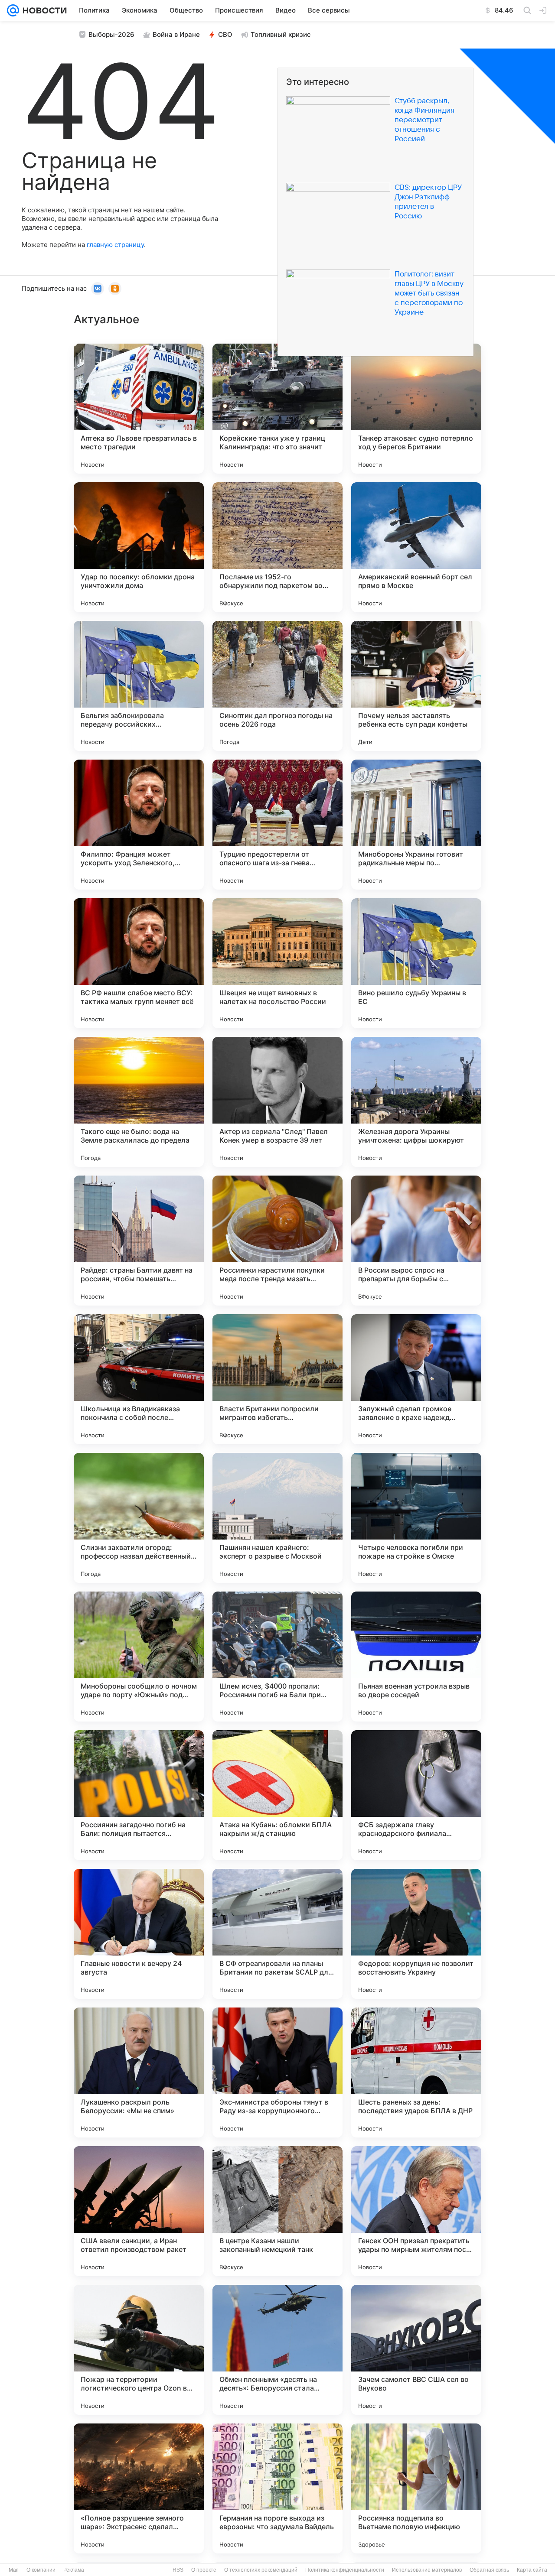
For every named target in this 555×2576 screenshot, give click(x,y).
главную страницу (115, 245)
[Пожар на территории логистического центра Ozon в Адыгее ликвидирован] (139, 2350)
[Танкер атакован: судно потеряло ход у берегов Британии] (416, 409)
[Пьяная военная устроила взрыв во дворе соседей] (416, 1657)
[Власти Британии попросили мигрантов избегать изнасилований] (277, 1379)
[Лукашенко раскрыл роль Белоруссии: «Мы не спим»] (139, 2072)
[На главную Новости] (43, 10)
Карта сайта (532, 2570)
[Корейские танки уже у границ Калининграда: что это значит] (277, 409)
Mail (14, 2570)
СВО (225, 34)
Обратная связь (489, 2570)
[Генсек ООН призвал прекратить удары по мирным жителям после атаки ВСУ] (416, 2211)
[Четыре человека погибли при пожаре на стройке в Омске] (416, 1518)
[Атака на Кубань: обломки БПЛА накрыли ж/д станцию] (277, 1795)
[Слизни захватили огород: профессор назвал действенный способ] (139, 1518)
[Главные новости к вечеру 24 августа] (139, 1934)
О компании (41, 2570)
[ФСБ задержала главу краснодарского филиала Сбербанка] (416, 1795)
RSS (178, 2570)
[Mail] (13, 10)
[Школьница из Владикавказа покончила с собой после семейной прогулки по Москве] (139, 1379)
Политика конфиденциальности (345, 2570)
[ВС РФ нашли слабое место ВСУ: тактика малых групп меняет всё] (139, 963)
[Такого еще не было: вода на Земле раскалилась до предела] (139, 1102)
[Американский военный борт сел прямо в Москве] (416, 547)
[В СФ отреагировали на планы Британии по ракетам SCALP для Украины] (277, 1934)
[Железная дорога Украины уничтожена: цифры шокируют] (416, 1102)
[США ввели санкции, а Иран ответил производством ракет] (139, 2211)
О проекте (204, 2570)
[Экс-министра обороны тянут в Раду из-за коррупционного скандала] (277, 2072)
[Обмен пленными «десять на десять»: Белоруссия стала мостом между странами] (277, 2350)
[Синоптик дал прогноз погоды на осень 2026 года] (277, 686)
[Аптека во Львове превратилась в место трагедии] (139, 409)
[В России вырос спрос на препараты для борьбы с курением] (416, 1241)
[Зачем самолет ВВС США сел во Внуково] (416, 2350)
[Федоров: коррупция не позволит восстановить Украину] (416, 1934)
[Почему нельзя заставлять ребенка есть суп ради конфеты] (416, 686)
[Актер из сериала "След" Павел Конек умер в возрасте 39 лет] (277, 1102)
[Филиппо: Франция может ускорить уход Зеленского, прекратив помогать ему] (139, 825)
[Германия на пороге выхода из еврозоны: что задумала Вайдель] (277, 2488)
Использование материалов (427, 2570)
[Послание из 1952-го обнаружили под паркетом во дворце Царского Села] (277, 547)
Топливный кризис (281, 34)
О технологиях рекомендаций (261, 2570)
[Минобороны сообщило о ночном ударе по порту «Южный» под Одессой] (139, 1657)
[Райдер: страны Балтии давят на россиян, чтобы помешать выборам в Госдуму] (139, 1241)
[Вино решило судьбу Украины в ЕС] (416, 963)
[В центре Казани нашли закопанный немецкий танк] (277, 2211)
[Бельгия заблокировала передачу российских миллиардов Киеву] (139, 686)
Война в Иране (176, 34)
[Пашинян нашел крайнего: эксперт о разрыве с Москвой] (277, 1518)
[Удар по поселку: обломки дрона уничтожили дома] (139, 547)
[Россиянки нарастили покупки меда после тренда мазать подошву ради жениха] (277, 1241)
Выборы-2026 (111, 34)
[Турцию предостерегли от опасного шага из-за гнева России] (277, 825)
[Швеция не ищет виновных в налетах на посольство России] (277, 963)
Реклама (74, 2570)
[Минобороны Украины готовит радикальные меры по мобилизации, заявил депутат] (416, 825)
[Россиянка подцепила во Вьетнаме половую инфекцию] (416, 2488)
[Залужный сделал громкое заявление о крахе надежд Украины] (416, 1379)
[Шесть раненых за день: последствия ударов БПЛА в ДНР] (416, 2072)
